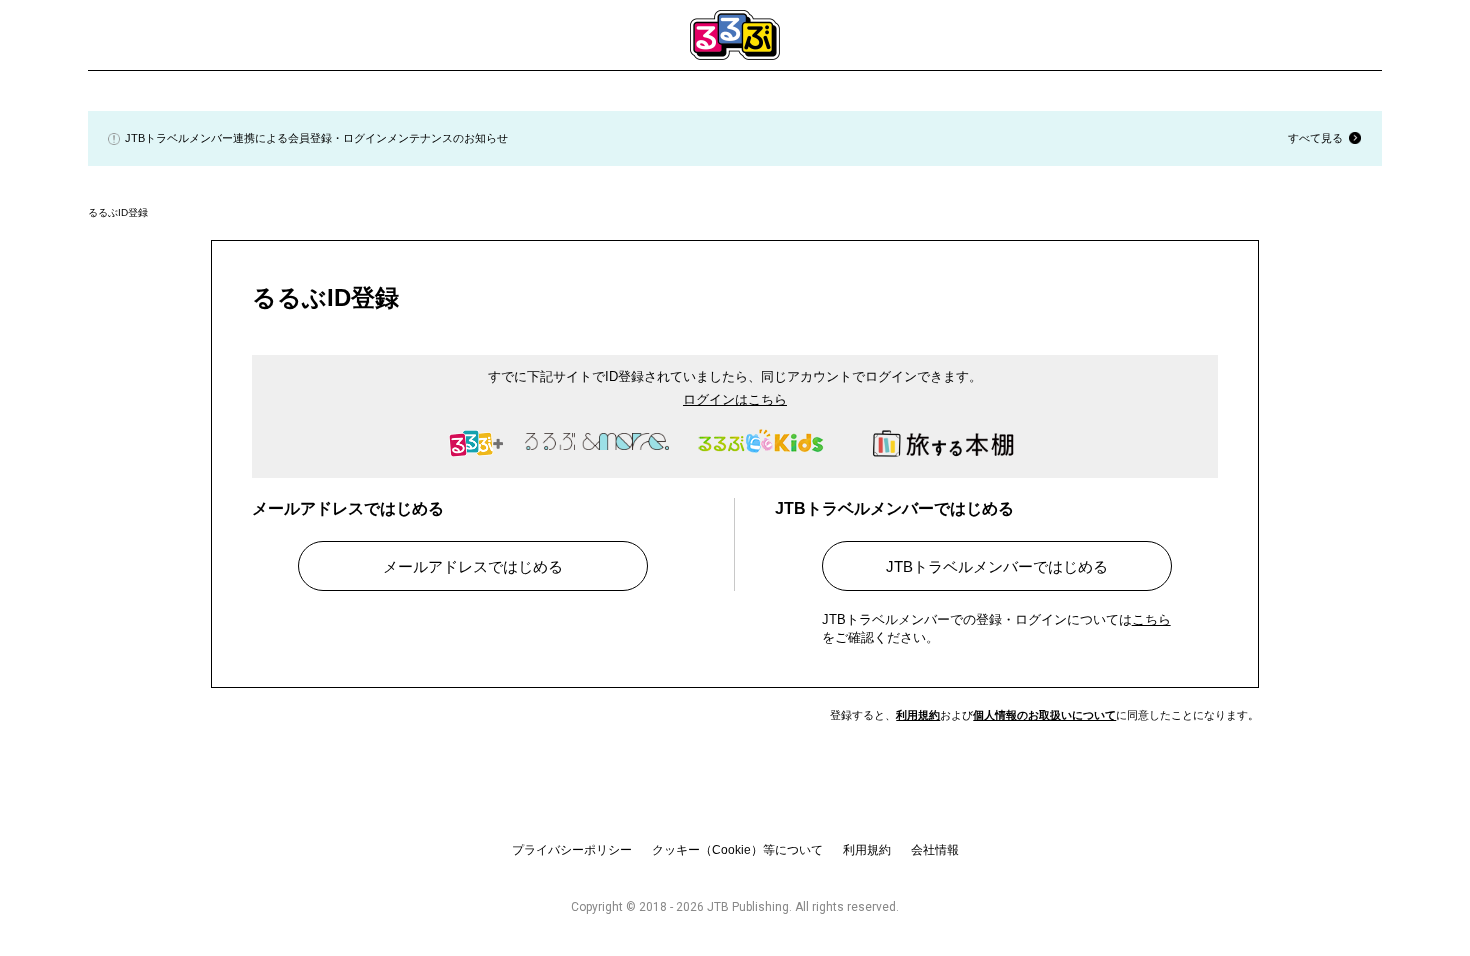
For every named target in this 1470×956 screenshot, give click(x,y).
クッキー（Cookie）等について (737, 850)
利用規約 (918, 715)
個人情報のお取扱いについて (1044, 715)
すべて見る (1315, 138)
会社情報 (935, 850)
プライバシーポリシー (572, 850)
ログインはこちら (735, 399)
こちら (1151, 619)
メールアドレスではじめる (473, 566)
